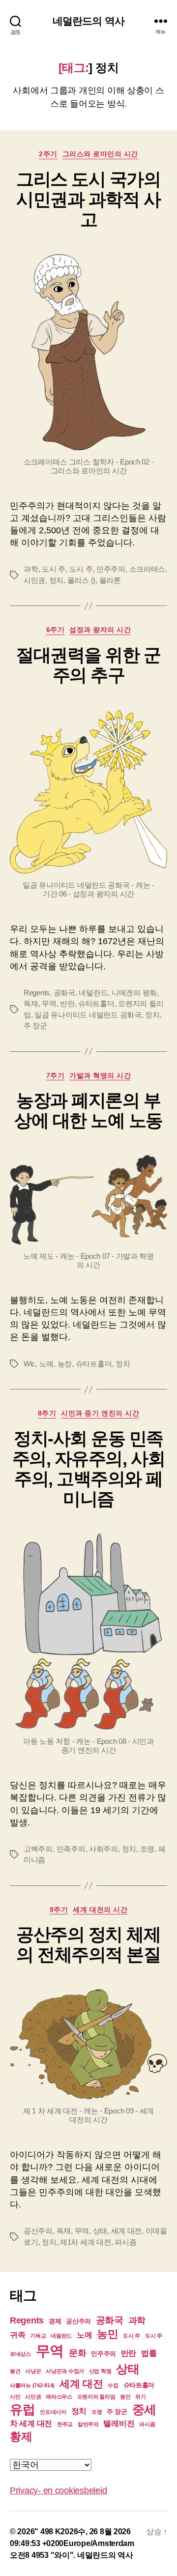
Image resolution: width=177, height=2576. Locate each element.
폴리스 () (81, 580)
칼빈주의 (88, 2424)
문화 (77, 2353)
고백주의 (38, 1849)
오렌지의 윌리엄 (96, 2397)
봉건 (15, 2371)
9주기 (59, 1910)
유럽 (22, 2409)
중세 (144, 2409)
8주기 (47, 1413)
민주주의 (111, 569)
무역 (49, 1003)
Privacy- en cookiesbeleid (58, 2490)
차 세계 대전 (31, 2423)
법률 (149, 2353)
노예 (47, 1364)
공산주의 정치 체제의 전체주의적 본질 (88, 1944)
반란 (67, 1003)
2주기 (48, 154)
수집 (113, 2385)
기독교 (38, 2336)
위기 (140, 2397)
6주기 (56, 630)
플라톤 (110, 580)
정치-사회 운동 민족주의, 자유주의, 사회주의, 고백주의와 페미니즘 (88, 1469)
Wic (29, 1364)
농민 (107, 2334)
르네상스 (20, 2354)
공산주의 (38, 2231)
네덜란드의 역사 (88, 21)
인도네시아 (53, 2412)
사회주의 (103, 1849)
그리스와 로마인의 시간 (100, 154)
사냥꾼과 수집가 (65, 2371)
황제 (21, 2436)
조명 (147, 1849)
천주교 (65, 2424)
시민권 (34, 580)
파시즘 (125, 2242)
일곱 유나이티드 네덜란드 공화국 (88, 1015)
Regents (37, 993)
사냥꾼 (33, 2371)
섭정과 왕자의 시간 (100, 630)
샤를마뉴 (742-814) (32, 2385)
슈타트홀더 (96, 1003)
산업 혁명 (100, 2371)
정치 (57, 580)
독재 (31, 1003)
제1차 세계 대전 (86, 2242)
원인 (125, 2397)
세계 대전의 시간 (100, 1910)
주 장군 (35, 1026)
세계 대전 (127, 2231)
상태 (100, 2231)
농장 (65, 1364)
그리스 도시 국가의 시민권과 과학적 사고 (88, 199)
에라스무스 (59, 2397)
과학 (31, 569)
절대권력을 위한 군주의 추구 (88, 665)
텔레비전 (119, 2423)
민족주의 (71, 1849)
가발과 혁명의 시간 (100, 1075)
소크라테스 (147, 569)
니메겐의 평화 (134, 993)
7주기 (56, 1075)
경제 (55, 2321)
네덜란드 (93, 993)
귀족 (17, 2335)
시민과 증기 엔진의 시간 (100, 1413)
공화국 (64, 993)
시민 (15, 2397)
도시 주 (54, 569)
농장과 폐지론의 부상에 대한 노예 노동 (88, 1110)
